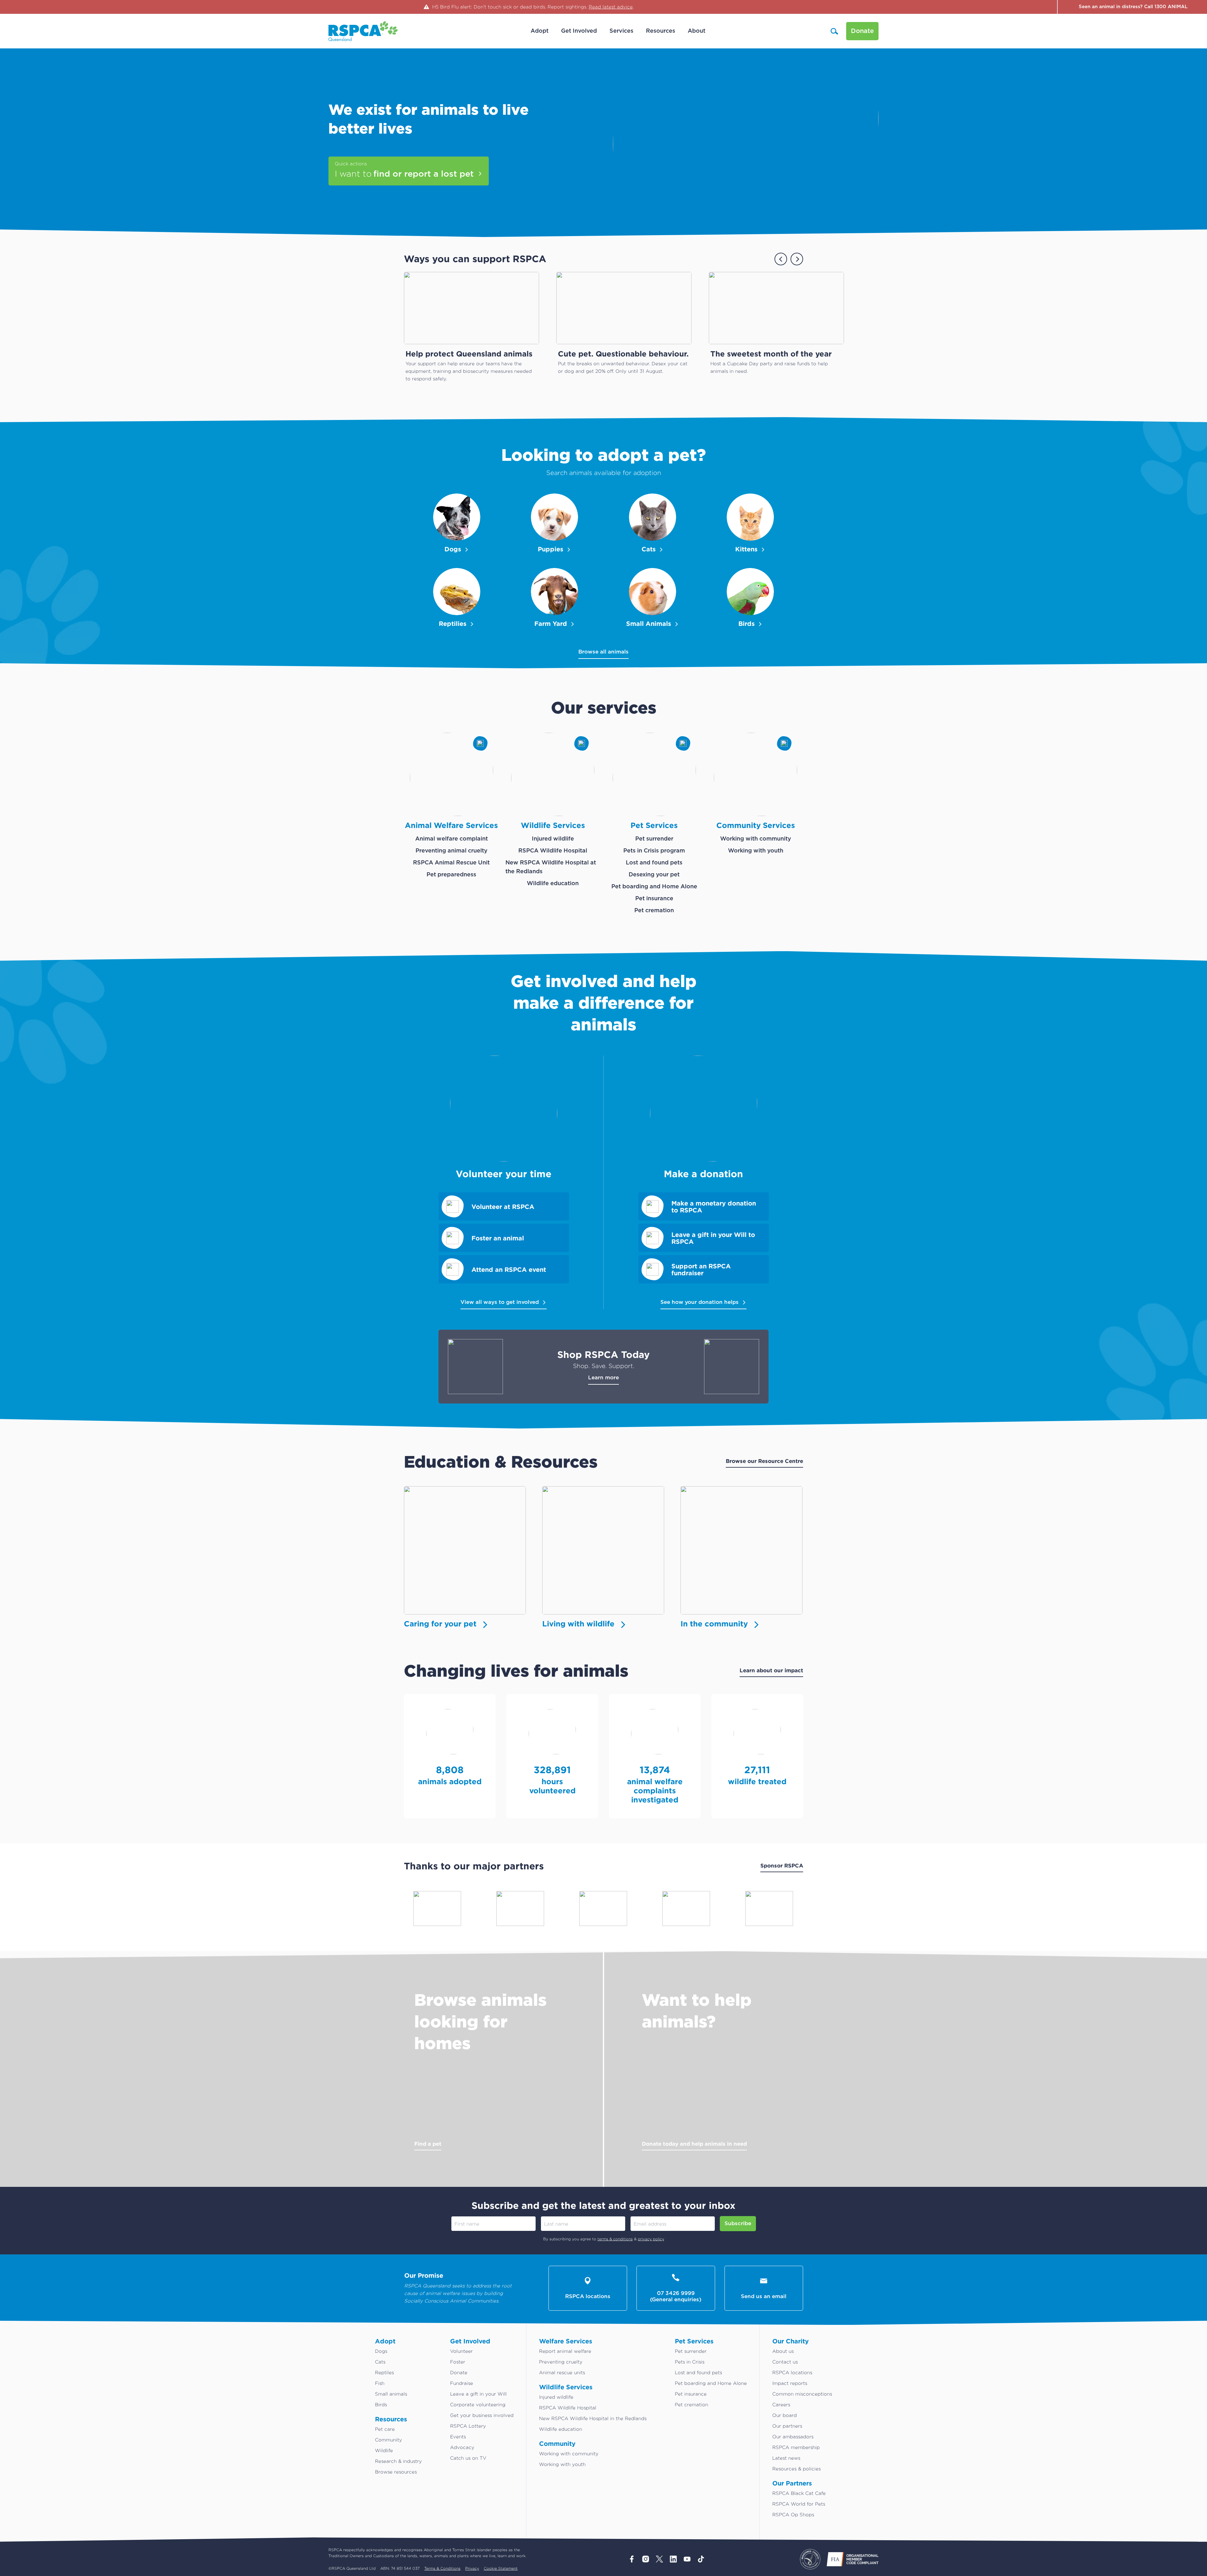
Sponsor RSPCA (782, 1865)
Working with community (756, 839)
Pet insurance (654, 899)
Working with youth (756, 851)
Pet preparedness (451, 875)
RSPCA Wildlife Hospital (553, 851)
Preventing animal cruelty (452, 851)
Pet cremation (654, 911)
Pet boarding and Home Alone (654, 887)
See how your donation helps (700, 1302)
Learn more (603, 1378)
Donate (862, 31)
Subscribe (738, 2223)
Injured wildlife (553, 839)
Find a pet (428, 2144)
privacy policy (651, 2239)
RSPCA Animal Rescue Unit (451, 863)
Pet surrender (654, 839)
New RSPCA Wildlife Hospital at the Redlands (551, 867)
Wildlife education (553, 884)
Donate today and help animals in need (694, 2144)
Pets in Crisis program (654, 851)
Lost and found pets (654, 863)
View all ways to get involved (500, 1302)
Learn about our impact (771, 1670)
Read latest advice (611, 7)
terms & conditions (615, 2239)
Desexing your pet (654, 875)
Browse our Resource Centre (764, 1461)
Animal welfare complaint (452, 839)
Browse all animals (603, 652)
